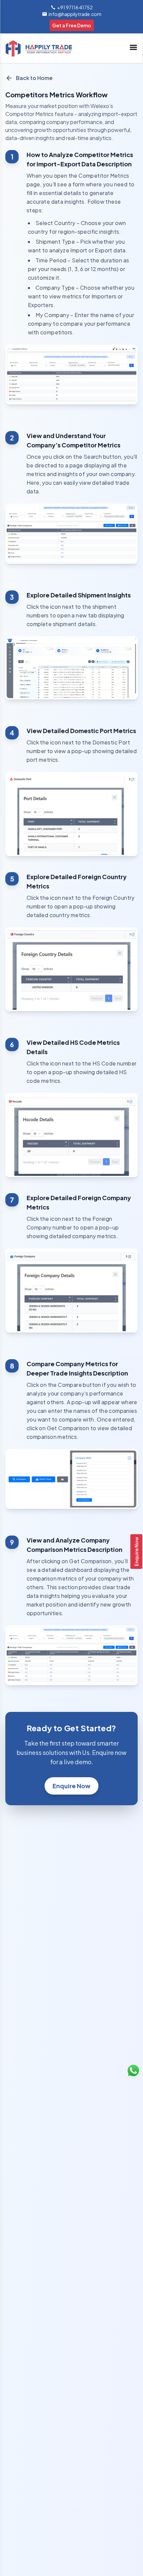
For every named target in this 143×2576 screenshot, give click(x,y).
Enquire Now (136, 1552)
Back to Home (34, 78)
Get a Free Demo (72, 25)
